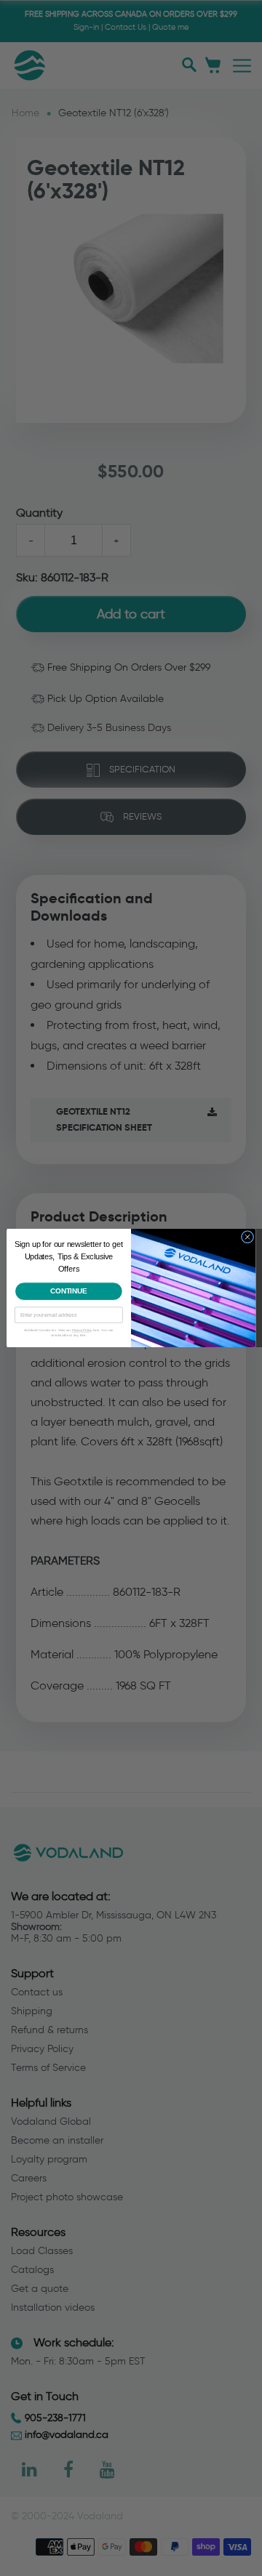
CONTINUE (68, 1291)
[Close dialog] (247, 1237)
